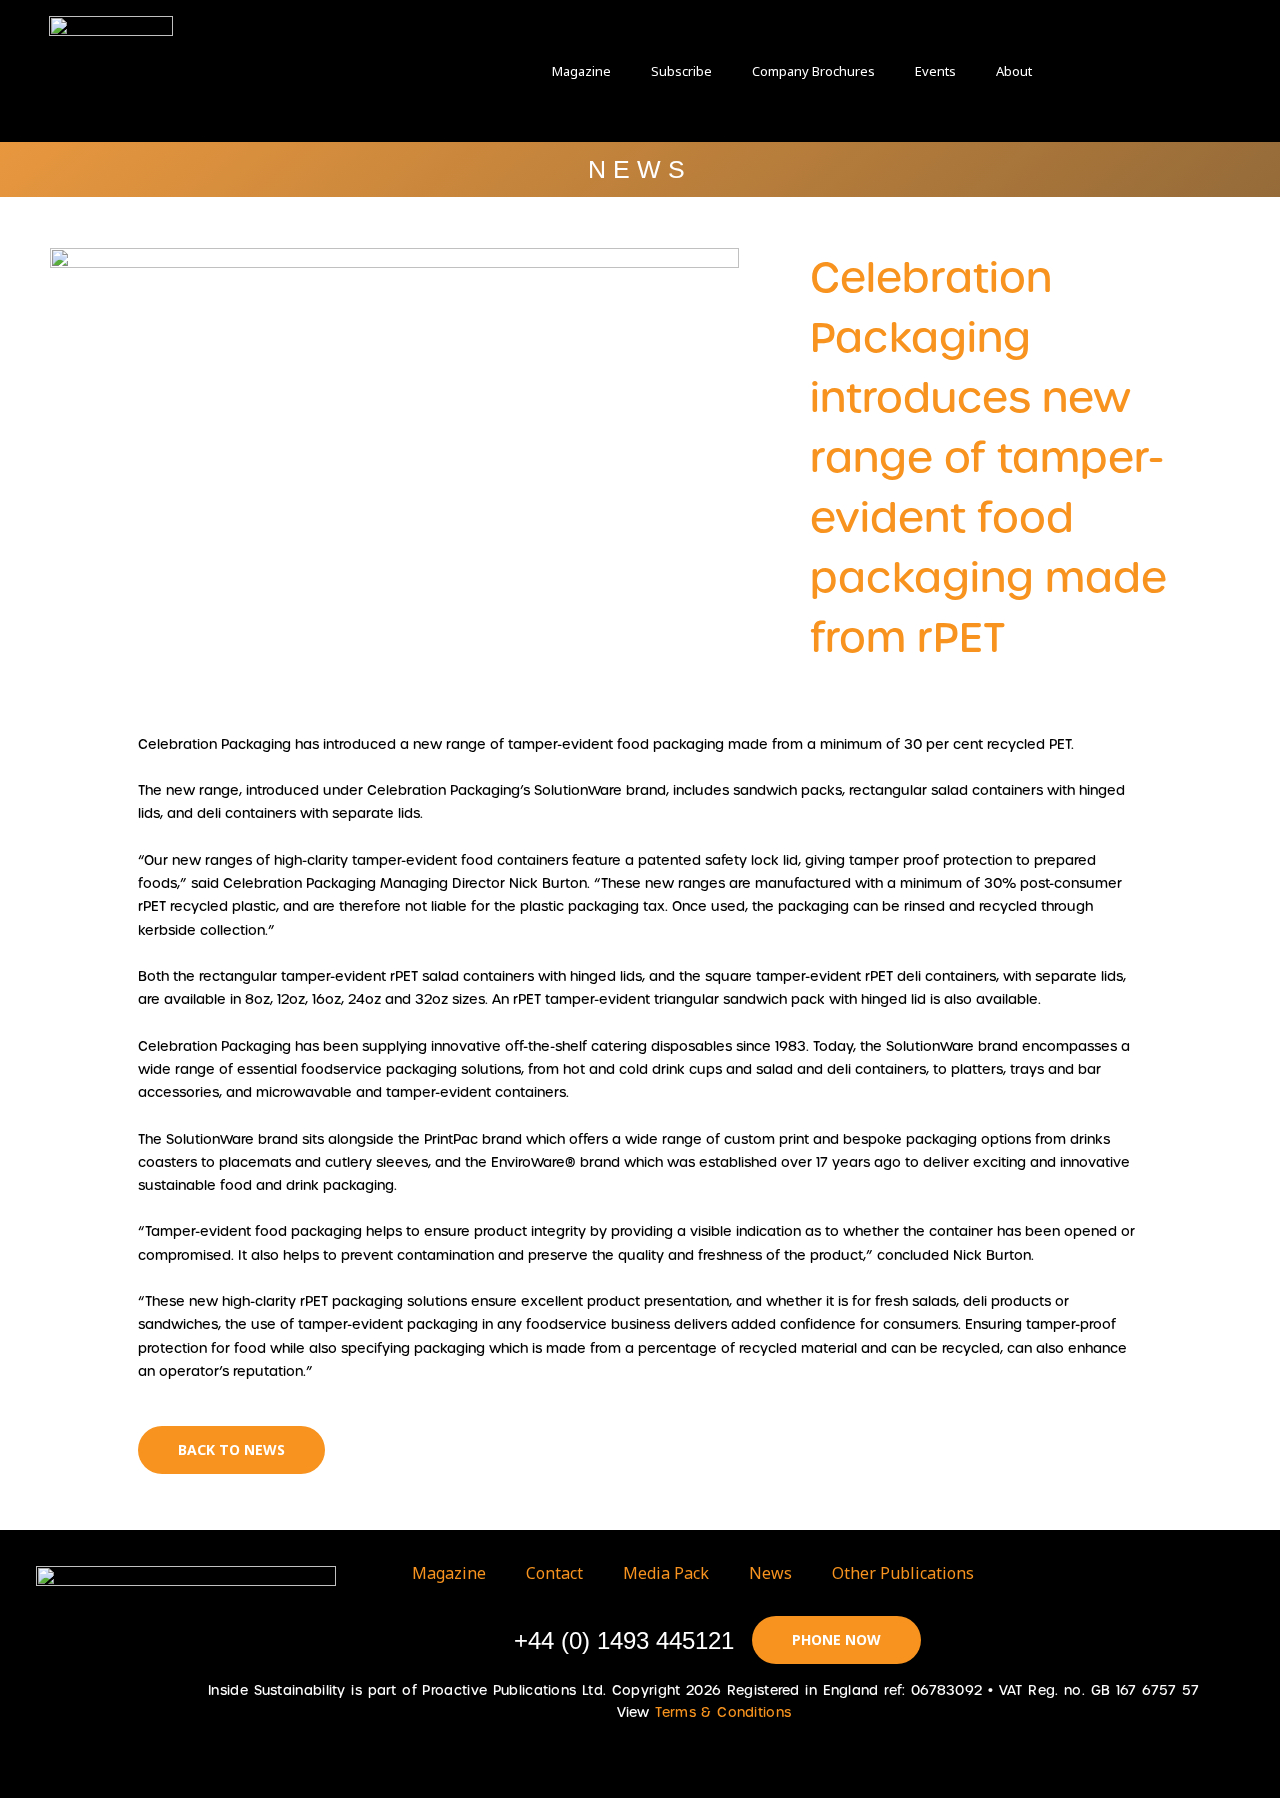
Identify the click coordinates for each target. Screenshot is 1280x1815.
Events (935, 71)
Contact (554, 1573)
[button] (1100, 70)
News (770, 1573)
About (1014, 71)
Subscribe (681, 71)
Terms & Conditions (723, 1712)
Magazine (581, 71)
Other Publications (903, 1573)
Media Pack (666, 1573)
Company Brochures (813, 71)
